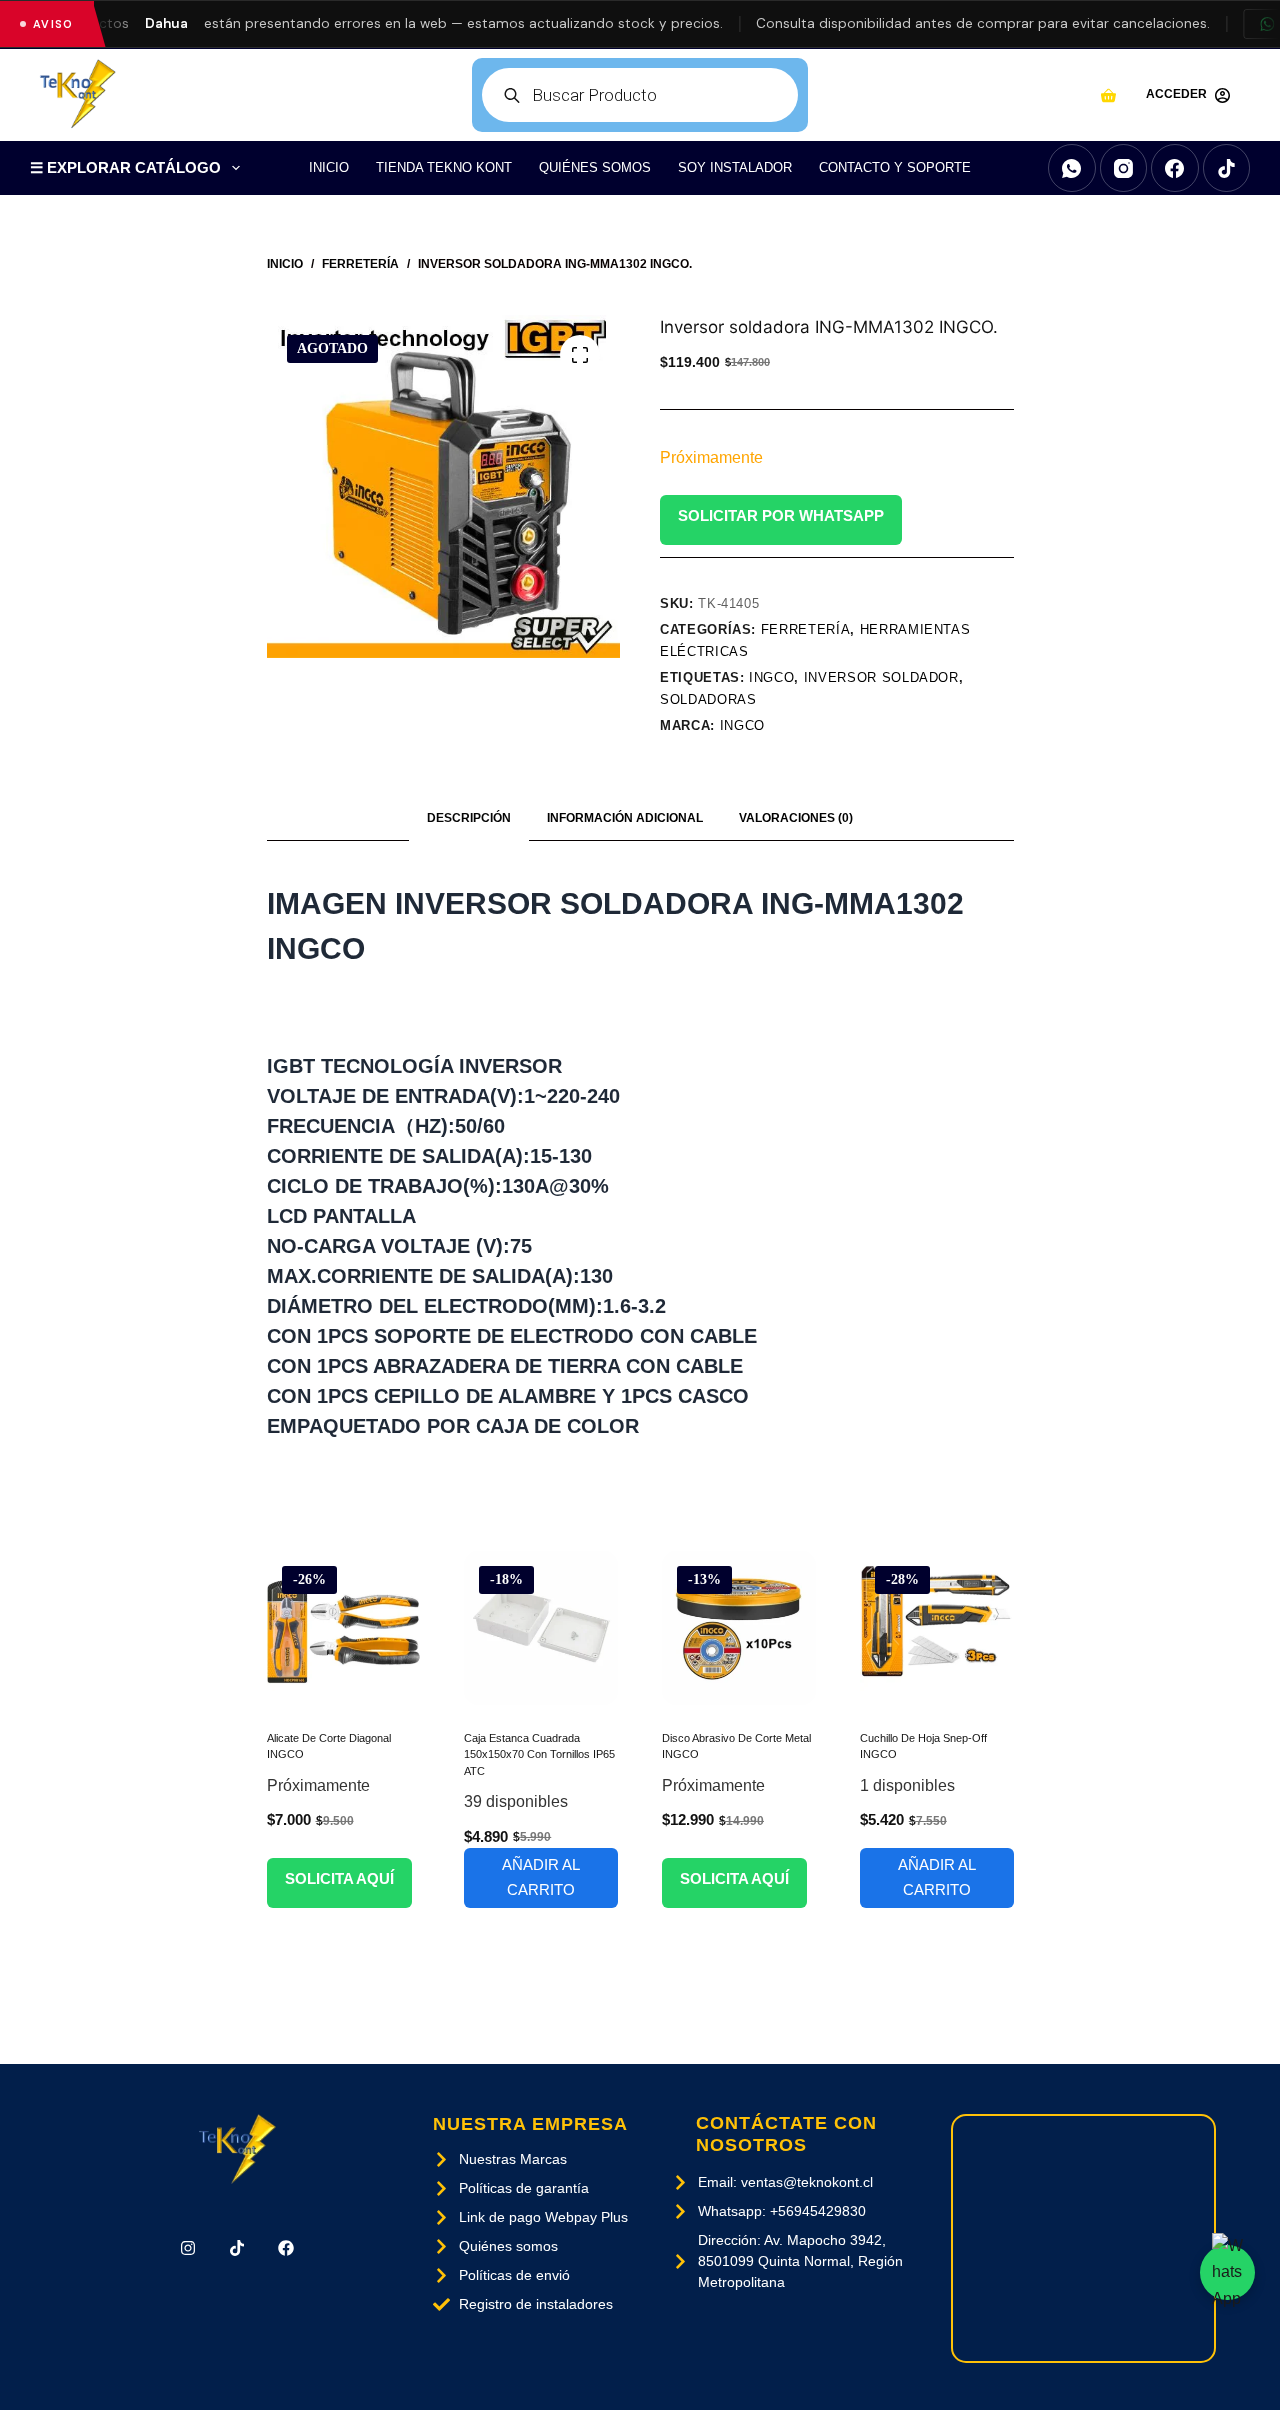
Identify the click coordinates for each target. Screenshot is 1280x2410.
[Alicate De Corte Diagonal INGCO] (344, 1628)
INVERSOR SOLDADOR (881, 677)
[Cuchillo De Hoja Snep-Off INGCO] (937, 1628)
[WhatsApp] (1072, 168)
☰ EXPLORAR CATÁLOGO (125, 167)
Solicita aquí (339, 1878)
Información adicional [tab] (625, 818)
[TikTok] (1227, 168)
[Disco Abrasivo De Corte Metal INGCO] (739, 1628)
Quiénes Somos (595, 167)
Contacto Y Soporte (895, 167)
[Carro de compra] (1108, 95)
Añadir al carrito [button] (541, 1877)
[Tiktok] (236, 2248)
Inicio (329, 167)
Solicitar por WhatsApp (781, 515)
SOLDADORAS (708, 699)
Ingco (742, 725)
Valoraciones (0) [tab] (796, 818)
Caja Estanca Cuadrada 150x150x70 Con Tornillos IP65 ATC (539, 1754)
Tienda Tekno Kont (444, 167)
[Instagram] (1124, 168)
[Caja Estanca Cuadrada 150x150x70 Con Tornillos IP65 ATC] (541, 1628)
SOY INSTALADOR (735, 167)
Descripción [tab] (469, 818)
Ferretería (806, 629)
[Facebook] (1175, 168)
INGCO (771, 677)
